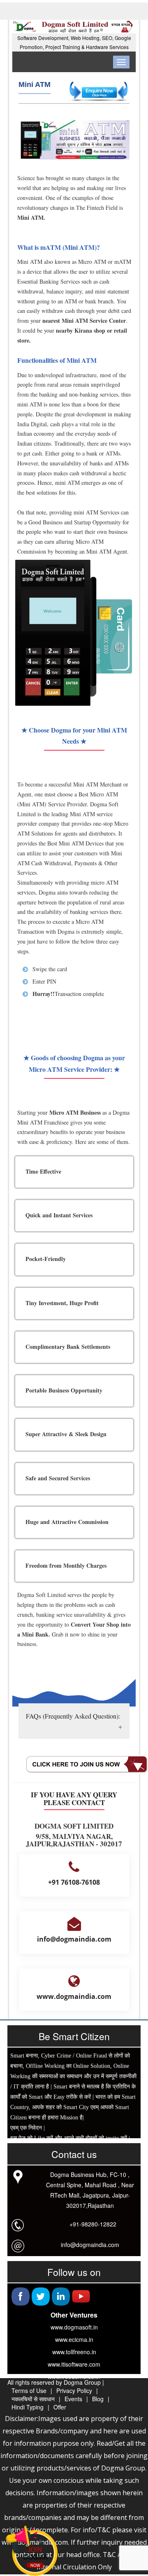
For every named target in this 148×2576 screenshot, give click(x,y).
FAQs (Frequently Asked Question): (73, 1716)
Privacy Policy (74, 2390)
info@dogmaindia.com (90, 2245)
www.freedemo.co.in (74, 2376)
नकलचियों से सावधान (33, 2399)
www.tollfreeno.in (74, 2352)
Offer (60, 2407)
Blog (98, 2399)
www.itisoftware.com (74, 2364)
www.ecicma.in (74, 2339)
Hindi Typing (28, 2407)
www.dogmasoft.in (74, 2327)
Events (73, 2399)
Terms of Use (29, 2390)
